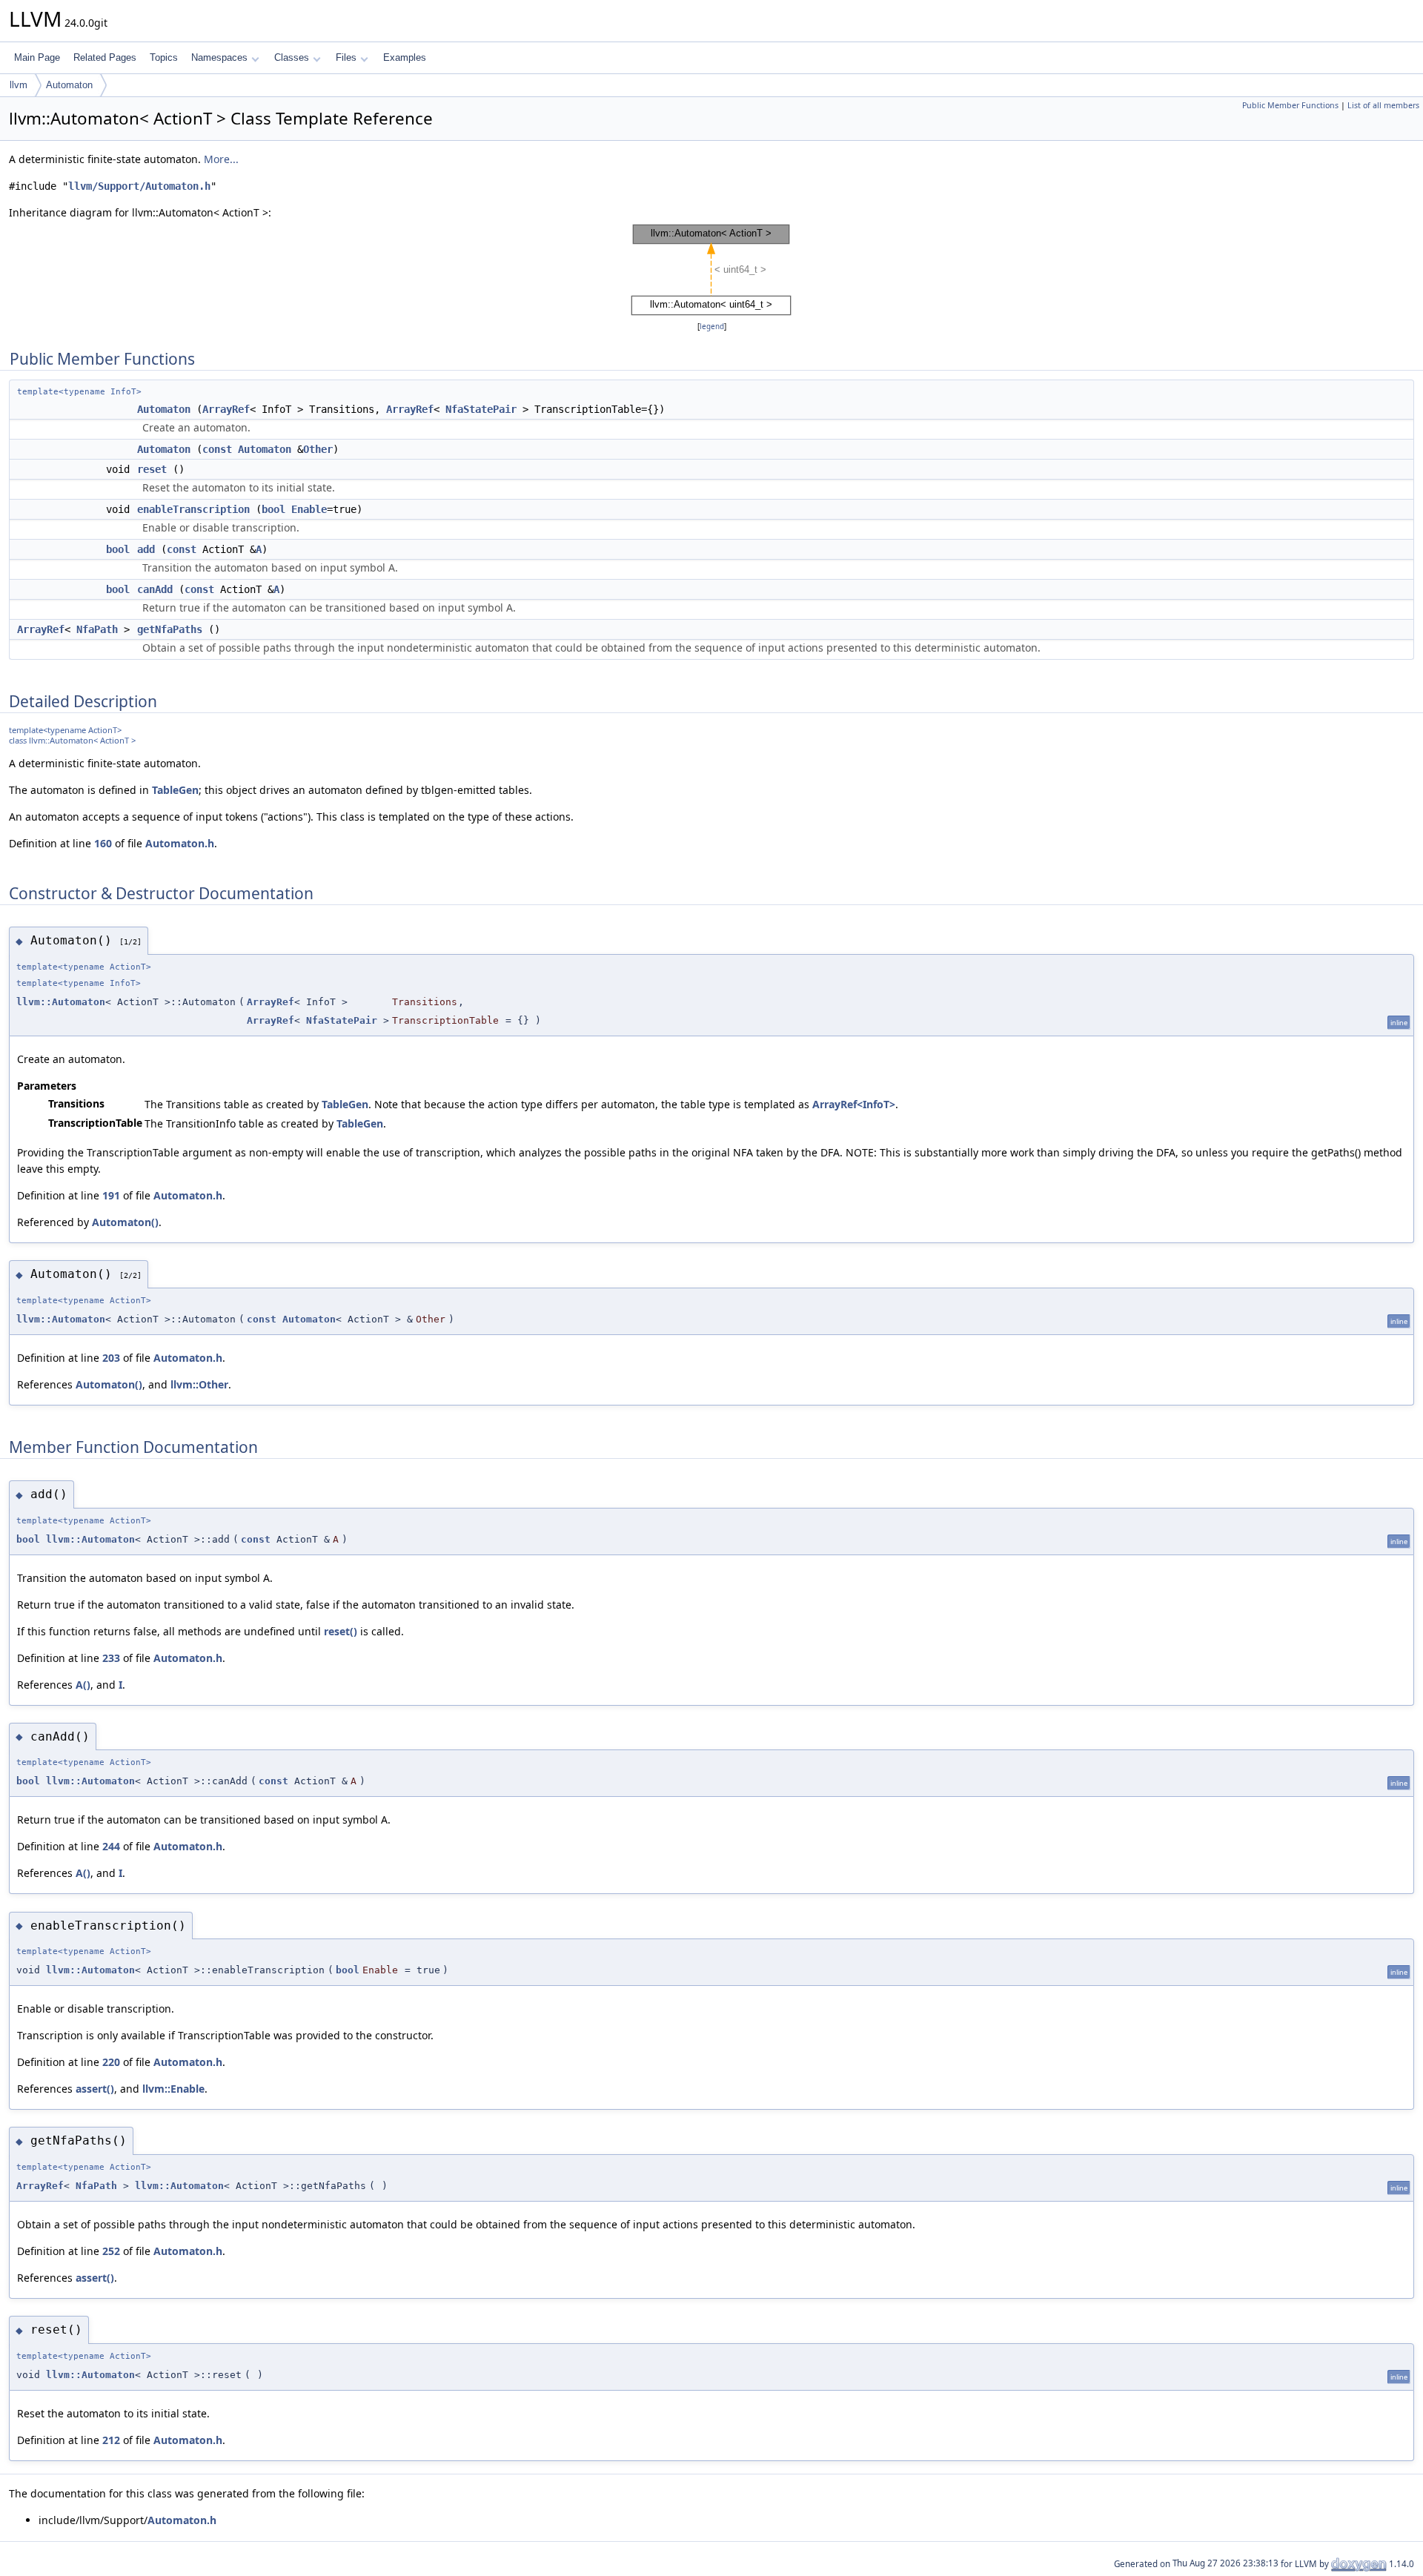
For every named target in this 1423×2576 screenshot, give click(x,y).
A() (83, 1685)
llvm (19, 85)
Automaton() (125, 1222)
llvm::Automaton (61, 1002)
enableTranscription (193, 509)
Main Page (37, 57)
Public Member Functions (1290, 105)
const (217, 449)
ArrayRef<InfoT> (854, 1104)
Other (318, 449)
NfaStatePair (481, 409)
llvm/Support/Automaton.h (139, 186)
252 (111, 2251)
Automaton (69, 85)
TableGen (175, 790)
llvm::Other (199, 1384)
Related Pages (105, 57)
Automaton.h (180, 843)
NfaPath (97, 629)
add (146, 549)
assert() (95, 2089)
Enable (309, 509)
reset (152, 469)
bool (273, 509)
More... (221, 159)
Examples (405, 57)
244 (111, 1846)
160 (103, 843)
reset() (341, 1631)
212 (111, 2440)
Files (346, 57)
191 (111, 1195)
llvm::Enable (173, 2089)
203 (111, 1358)
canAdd (155, 589)
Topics (164, 57)
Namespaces (219, 57)
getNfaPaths (170, 629)
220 (111, 2062)
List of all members (1383, 105)
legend (712, 327)
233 (111, 1658)
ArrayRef (226, 409)
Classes (292, 57)
